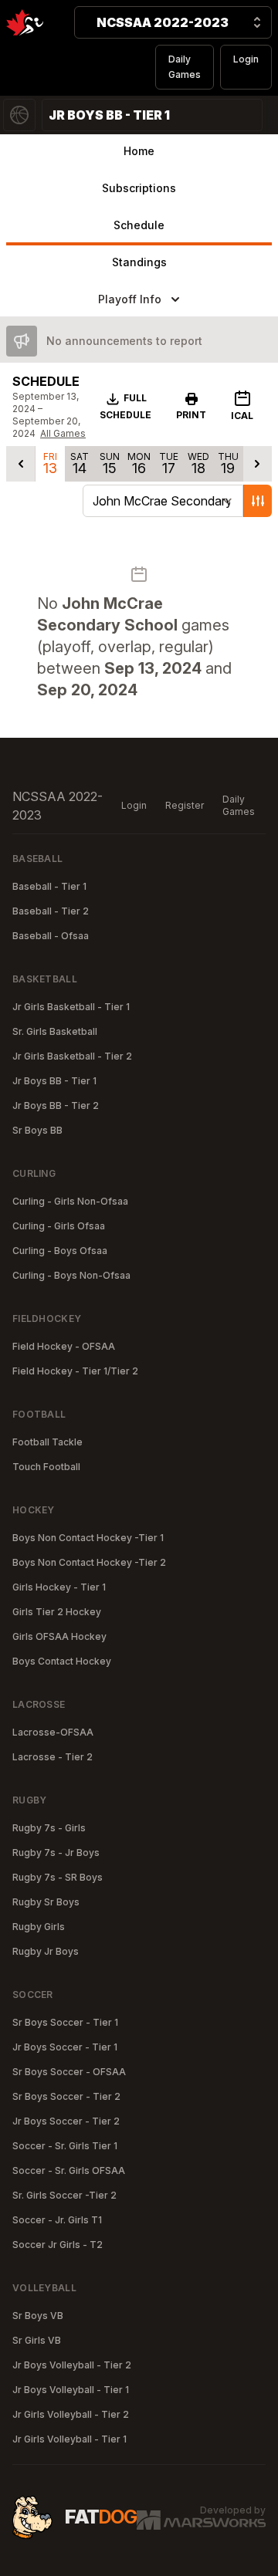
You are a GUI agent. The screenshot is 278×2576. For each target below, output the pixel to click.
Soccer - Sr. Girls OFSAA (69, 2170)
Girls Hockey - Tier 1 (59, 1587)
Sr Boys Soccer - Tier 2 (66, 2096)
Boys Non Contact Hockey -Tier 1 (88, 1538)
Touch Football (46, 1467)
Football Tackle (47, 1442)
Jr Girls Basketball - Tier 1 (71, 1007)
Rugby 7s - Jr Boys (56, 1853)
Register (185, 805)
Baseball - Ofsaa (51, 936)
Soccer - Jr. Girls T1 (57, 2220)
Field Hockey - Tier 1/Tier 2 (75, 1371)
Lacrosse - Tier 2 (53, 1757)
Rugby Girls (39, 1927)
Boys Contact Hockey (62, 1661)
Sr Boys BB (37, 1130)
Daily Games (185, 67)
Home (139, 151)
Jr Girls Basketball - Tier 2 (72, 1056)
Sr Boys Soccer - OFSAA (69, 2072)
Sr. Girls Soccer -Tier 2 (64, 2195)
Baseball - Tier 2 (51, 911)
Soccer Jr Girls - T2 (58, 2245)
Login (246, 59)
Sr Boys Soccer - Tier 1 (65, 2022)
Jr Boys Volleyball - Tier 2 (72, 2365)
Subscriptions (139, 188)
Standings (139, 262)
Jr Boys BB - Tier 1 (54, 1081)
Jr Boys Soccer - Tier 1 (65, 2047)
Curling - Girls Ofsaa (59, 1226)
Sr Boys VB (38, 2316)
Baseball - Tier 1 (49, 886)
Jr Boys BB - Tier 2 (56, 1105)
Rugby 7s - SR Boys (58, 1877)
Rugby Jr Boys (46, 1951)
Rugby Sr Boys (46, 1902)
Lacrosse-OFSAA (53, 1732)
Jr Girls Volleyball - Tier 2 (71, 2414)
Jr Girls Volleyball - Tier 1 (69, 2439)
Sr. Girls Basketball (55, 1031)
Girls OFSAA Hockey (59, 1636)
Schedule (139, 225)
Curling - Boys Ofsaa (60, 1251)
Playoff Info (130, 299)
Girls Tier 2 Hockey (57, 1612)
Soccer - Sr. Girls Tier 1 (65, 2146)
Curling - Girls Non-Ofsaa (70, 1201)
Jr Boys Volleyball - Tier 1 (71, 2390)
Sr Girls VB (37, 2340)
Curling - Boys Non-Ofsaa (71, 1275)
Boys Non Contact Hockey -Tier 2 (89, 1562)
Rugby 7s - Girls (49, 1828)
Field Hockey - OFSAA (64, 1346)
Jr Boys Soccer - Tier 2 (66, 2121)
